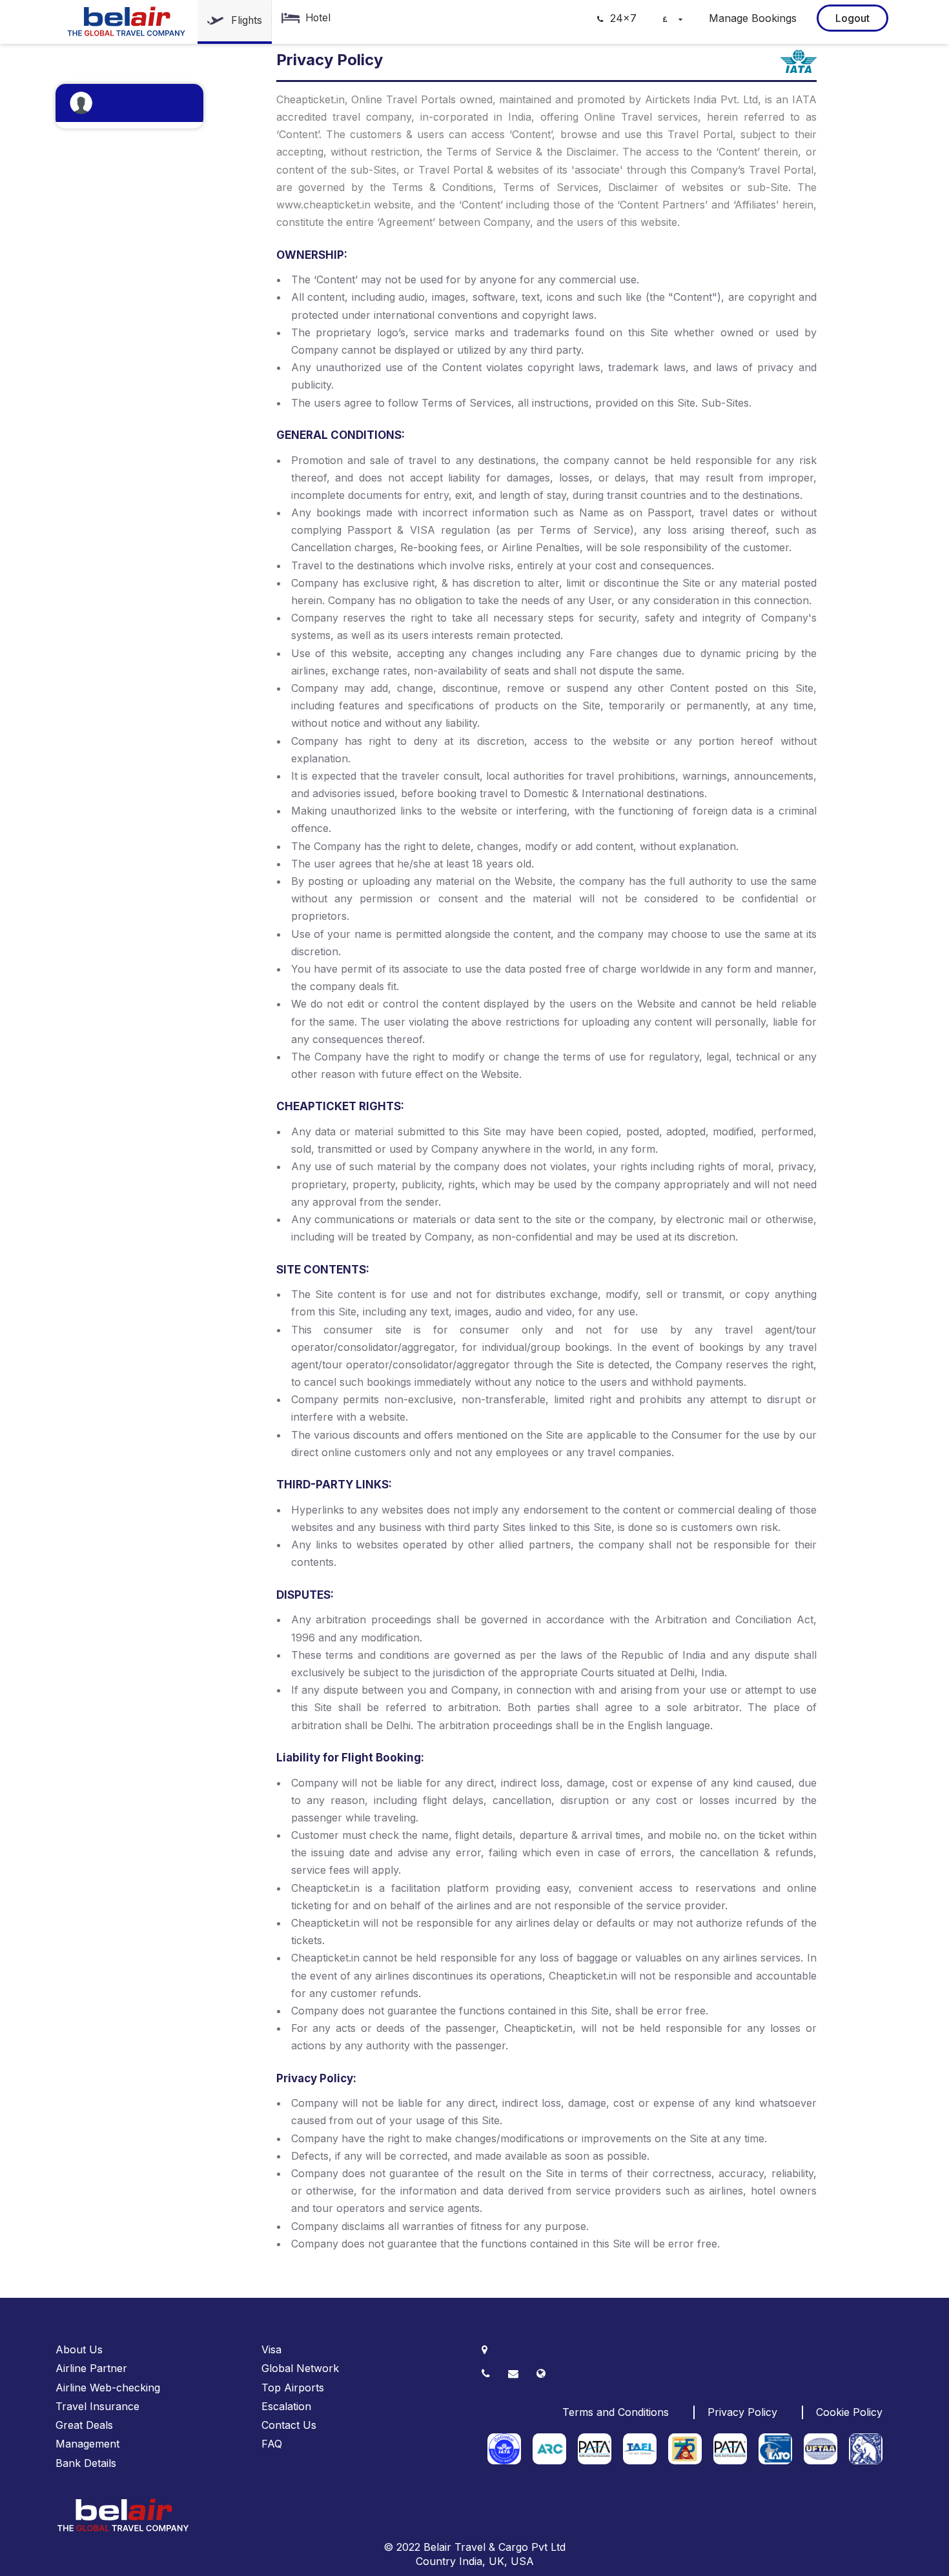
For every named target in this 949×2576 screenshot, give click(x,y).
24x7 (622, 18)
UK (496, 2561)
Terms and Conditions (616, 2412)
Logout (852, 18)
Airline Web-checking (108, 2388)
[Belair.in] (127, 21)
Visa (271, 2349)
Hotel (318, 18)
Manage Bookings (753, 18)
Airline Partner (91, 2368)
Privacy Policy (742, 2412)
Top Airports (293, 2388)
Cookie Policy (849, 2412)
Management (87, 2444)
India (471, 2561)
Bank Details (86, 2463)
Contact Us (289, 2425)
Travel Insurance (97, 2406)
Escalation (286, 2406)
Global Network (300, 2368)
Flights (247, 20)
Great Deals (84, 2425)
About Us (79, 2349)
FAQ (272, 2444)
